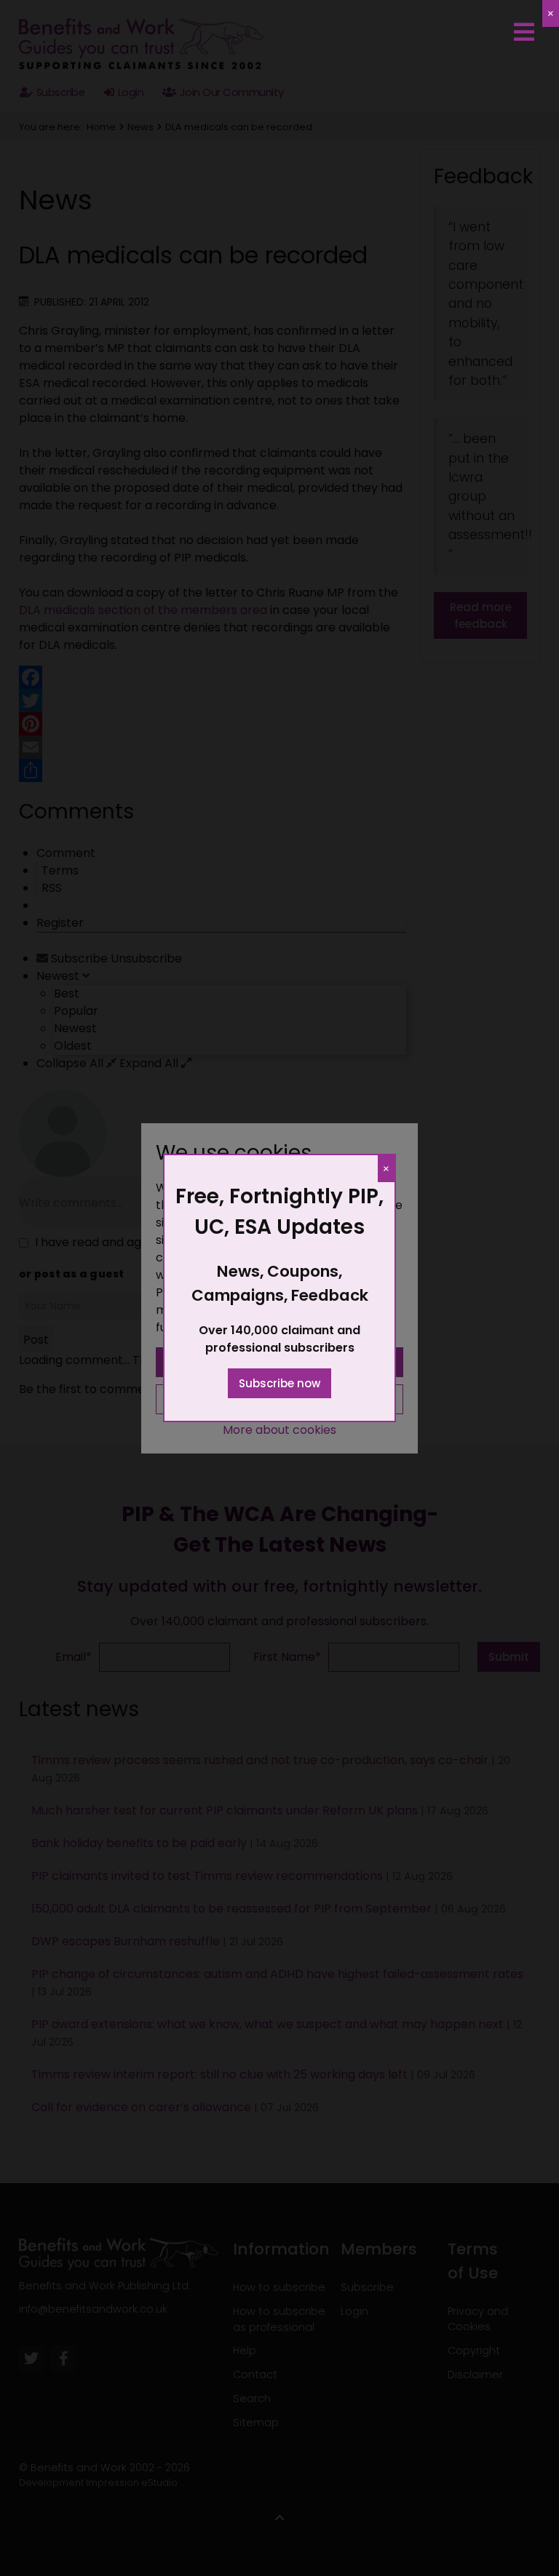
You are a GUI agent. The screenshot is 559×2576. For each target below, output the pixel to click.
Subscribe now (279, 1383)
